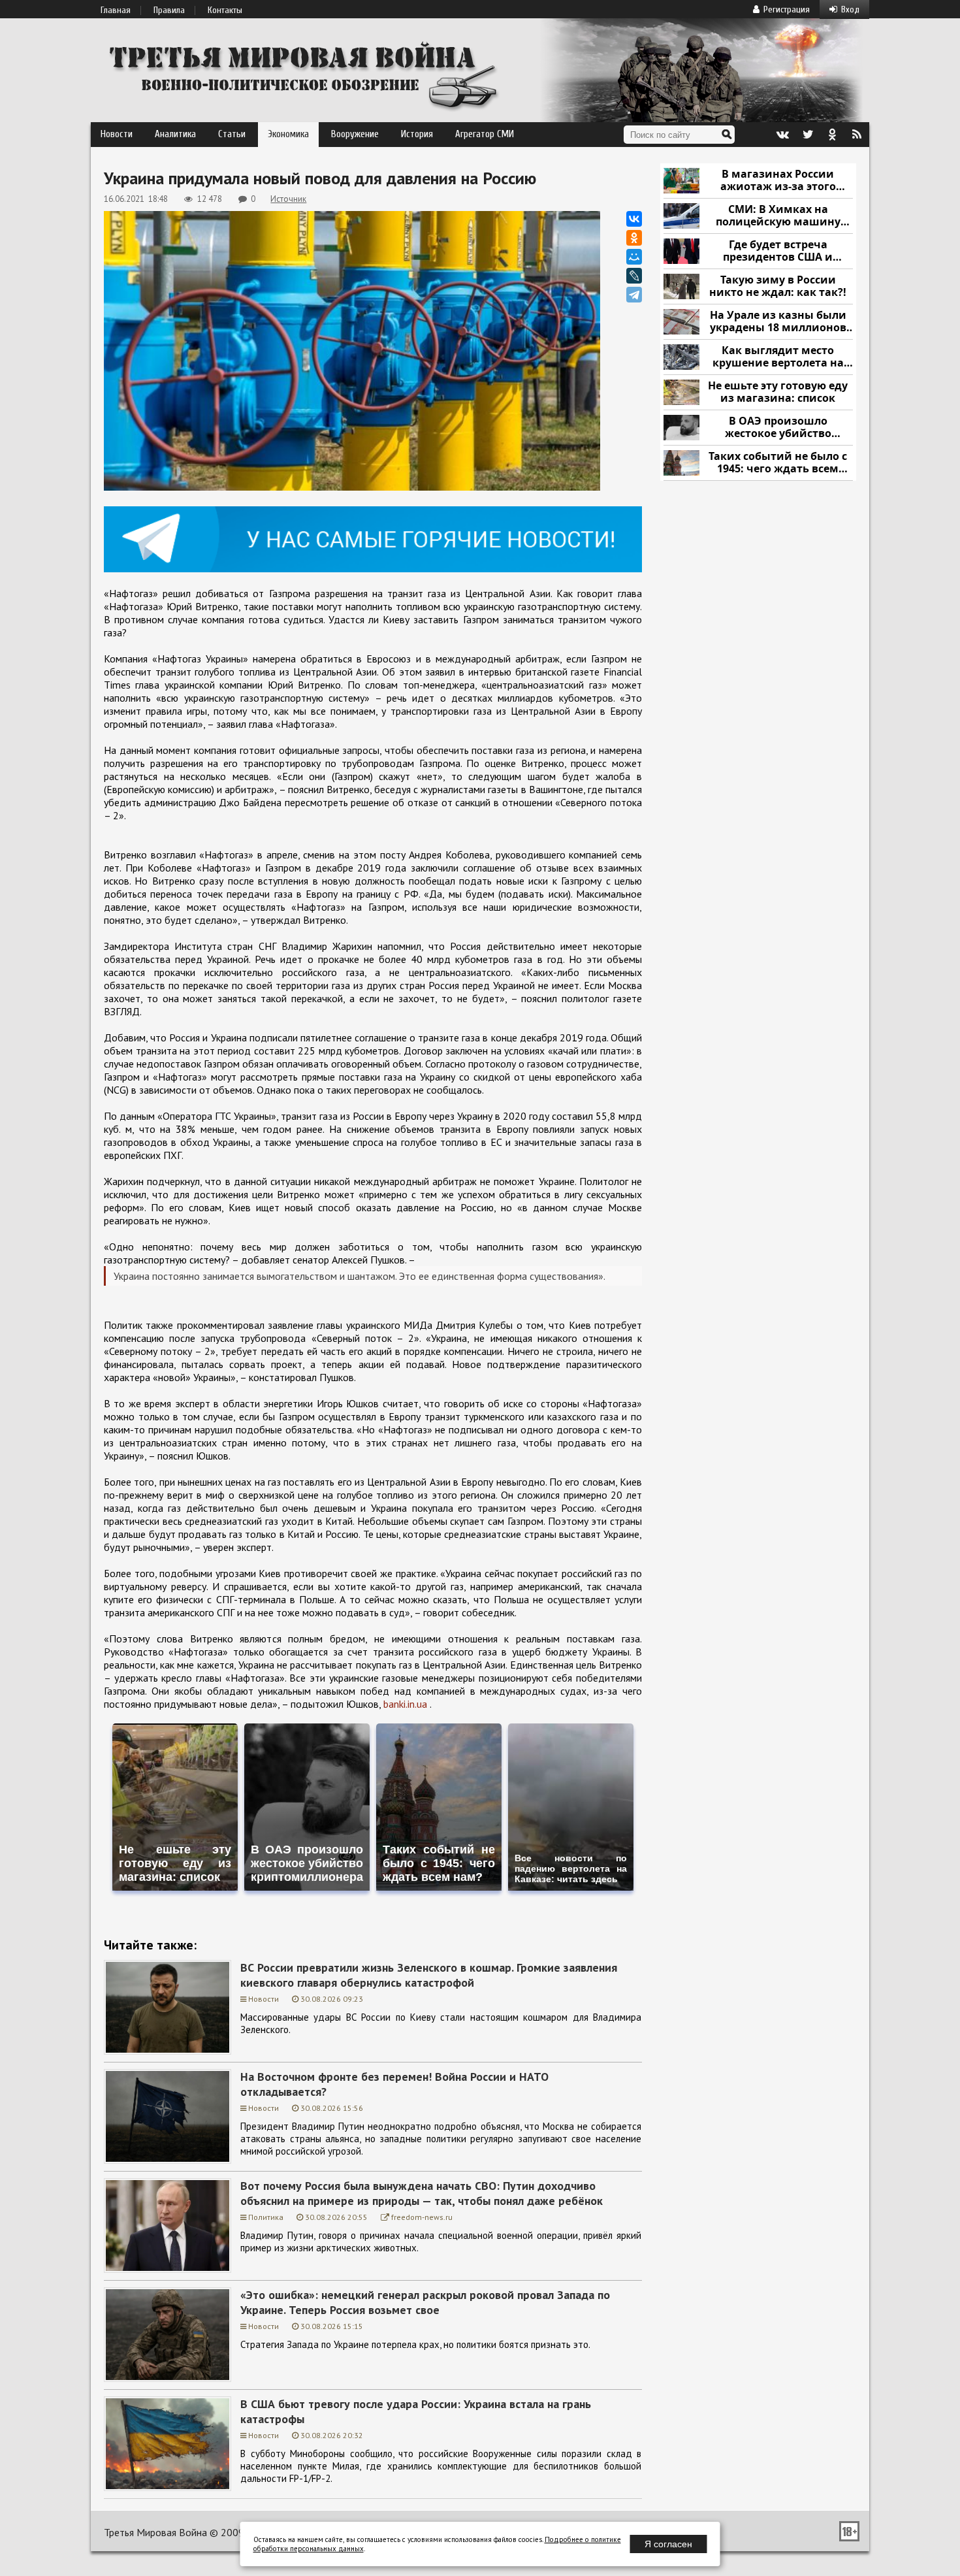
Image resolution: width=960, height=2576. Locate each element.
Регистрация (787, 9)
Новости (117, 134)
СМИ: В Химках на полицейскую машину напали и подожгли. (778, 216)
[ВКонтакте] (634, 219)
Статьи (232, 134)
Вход (850, 9)
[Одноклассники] (634, 238)
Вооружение (355, 134)
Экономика (288, 134)
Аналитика (175, 134)
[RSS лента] (857, 135)
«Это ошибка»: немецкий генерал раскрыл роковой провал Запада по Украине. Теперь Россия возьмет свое (425, 2302)
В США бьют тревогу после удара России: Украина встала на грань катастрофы (416, 2411)
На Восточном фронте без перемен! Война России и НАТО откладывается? (394, 2084)
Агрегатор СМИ (485, 134)
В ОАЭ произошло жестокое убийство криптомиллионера (778, 428)
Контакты (225, 10)
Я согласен (668, 2544)
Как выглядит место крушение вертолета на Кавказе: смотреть (778, 357)
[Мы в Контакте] (782, 135)
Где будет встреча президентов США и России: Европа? (778, 251)
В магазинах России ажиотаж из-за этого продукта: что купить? (778, 181)
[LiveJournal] (634, 276)
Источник (288, 199)
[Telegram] (634, 295)
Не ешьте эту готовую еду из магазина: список (778, 392)
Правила (169, 10)
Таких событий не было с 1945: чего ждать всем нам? (778, 463)
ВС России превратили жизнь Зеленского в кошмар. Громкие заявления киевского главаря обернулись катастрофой (429, 1975)
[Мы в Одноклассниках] (832, 135)
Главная (116, 10)
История (417, 134)
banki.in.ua (405, 1704)
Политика (266, 2217)
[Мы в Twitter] (807, 135)
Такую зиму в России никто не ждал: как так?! (778, 286)
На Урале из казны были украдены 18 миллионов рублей (778, 322)
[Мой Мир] (634, 257)
